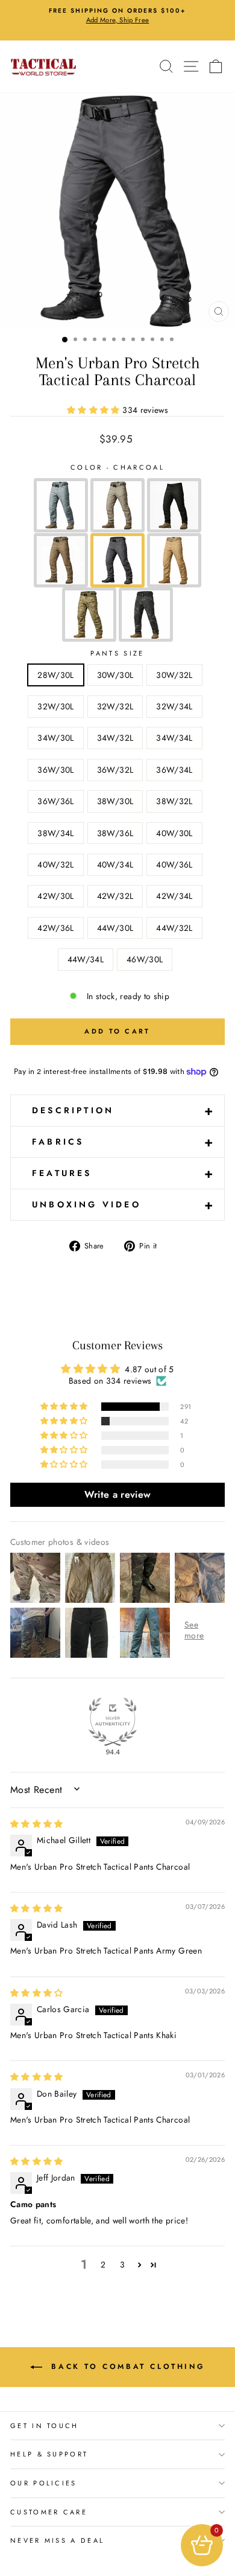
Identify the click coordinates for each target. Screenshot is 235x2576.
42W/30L (55, 896)
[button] (95, 410)
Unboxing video (124, 1204)
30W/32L (174, 675)
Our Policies (44, 2483)
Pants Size (117, 653)
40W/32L (55, 865)
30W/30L (115, 675)
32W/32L (115, 706)
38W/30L (115, 801)
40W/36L (174, 865)
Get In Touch (45, 2426)
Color (117, 467)
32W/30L (55, 706)
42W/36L (55, 928)
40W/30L (174, 833)
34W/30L (55, 738)
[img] (37, 1824)
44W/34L (86, 959)
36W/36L (55, 801)
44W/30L (115, 928)
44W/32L (174, 928)
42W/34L (174, 896)
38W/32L (174, 801)
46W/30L (145, 959)
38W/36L (115, 833)
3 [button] (122, 2264)
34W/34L (174, 738)
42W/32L (115, 896)
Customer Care (49, 2512)
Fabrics (124, 1142)
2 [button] (103, 2264)
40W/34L (115, 865)
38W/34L (55, 833)
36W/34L (174, 770)
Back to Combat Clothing (126, 2367)
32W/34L (174, 706)
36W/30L (55, 770)
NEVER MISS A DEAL (57, 2540)
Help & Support (49, 2454)
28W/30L (55, 675)
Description (124, 1110)
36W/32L (115, 770)
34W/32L (115, 738)
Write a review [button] (118, 1494)
